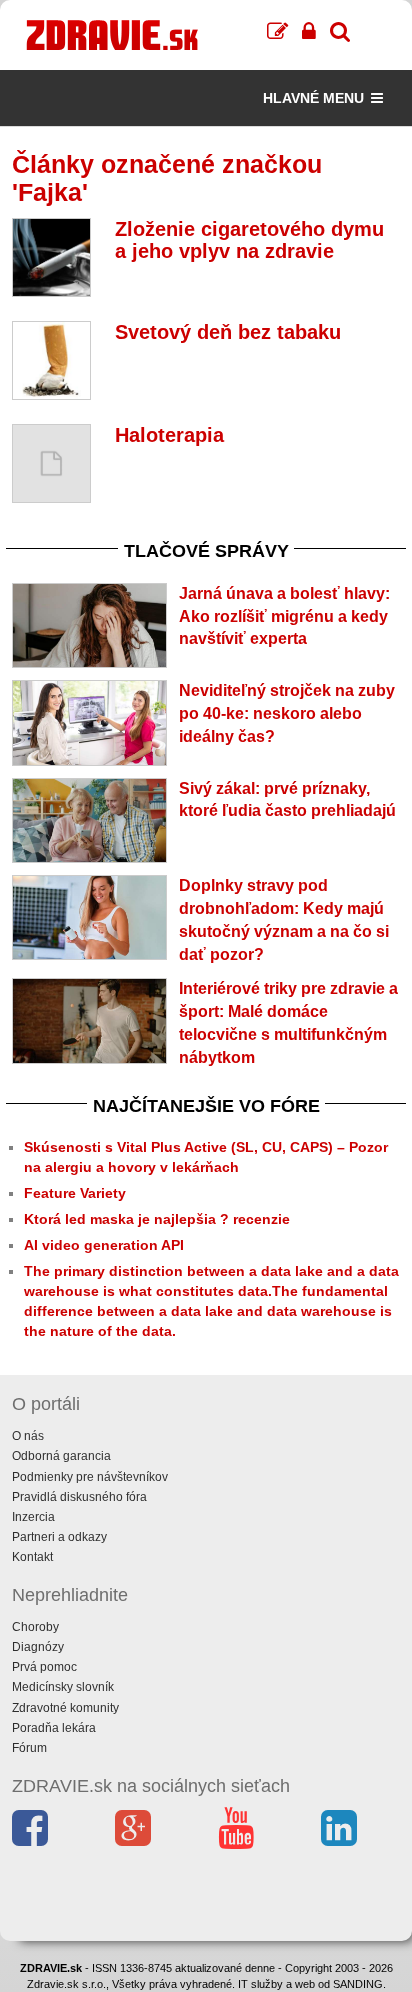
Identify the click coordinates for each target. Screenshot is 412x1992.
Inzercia (33, 1517)
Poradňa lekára (54, 1728)
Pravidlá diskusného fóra (79, 1497)
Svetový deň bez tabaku (228, 332)
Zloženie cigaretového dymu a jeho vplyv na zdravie (249, 240)
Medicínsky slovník (63, 1687)
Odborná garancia (61, 1456)
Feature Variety (75, 1193)
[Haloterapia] (51, 463)
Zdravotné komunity (65, 1708)
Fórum (29, 1748)
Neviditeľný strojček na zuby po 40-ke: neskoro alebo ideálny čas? (287, 713)
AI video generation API (104, 1245)
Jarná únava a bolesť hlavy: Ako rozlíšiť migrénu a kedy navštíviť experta (284, 616)
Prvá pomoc (44, 1667)
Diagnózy (38, 1647)
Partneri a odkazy (59, 1537)
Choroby (35, 1627)
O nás (28, 1436)
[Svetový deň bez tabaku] (51, 360)
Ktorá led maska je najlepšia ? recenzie (157, 1219)
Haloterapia (169, 435)
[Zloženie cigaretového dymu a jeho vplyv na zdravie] (51, 257)
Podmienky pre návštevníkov (90, 1477)
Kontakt (32, 1557)
